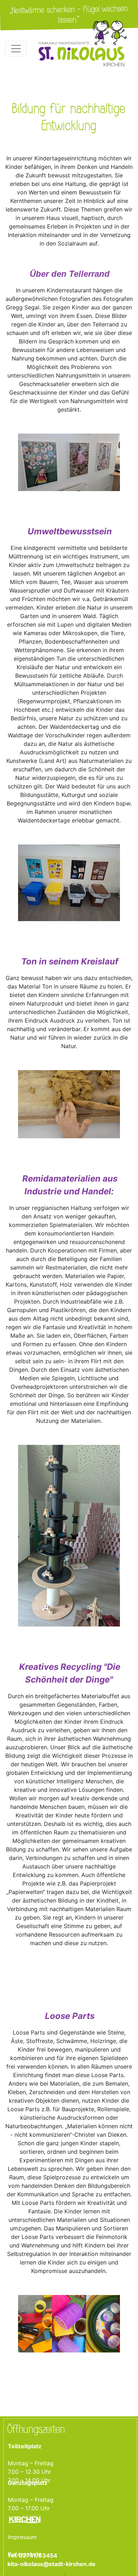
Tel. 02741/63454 (32, 2556)
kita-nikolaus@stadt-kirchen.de (52, 2564)
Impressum (22, 2537)
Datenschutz (25, 2554)
